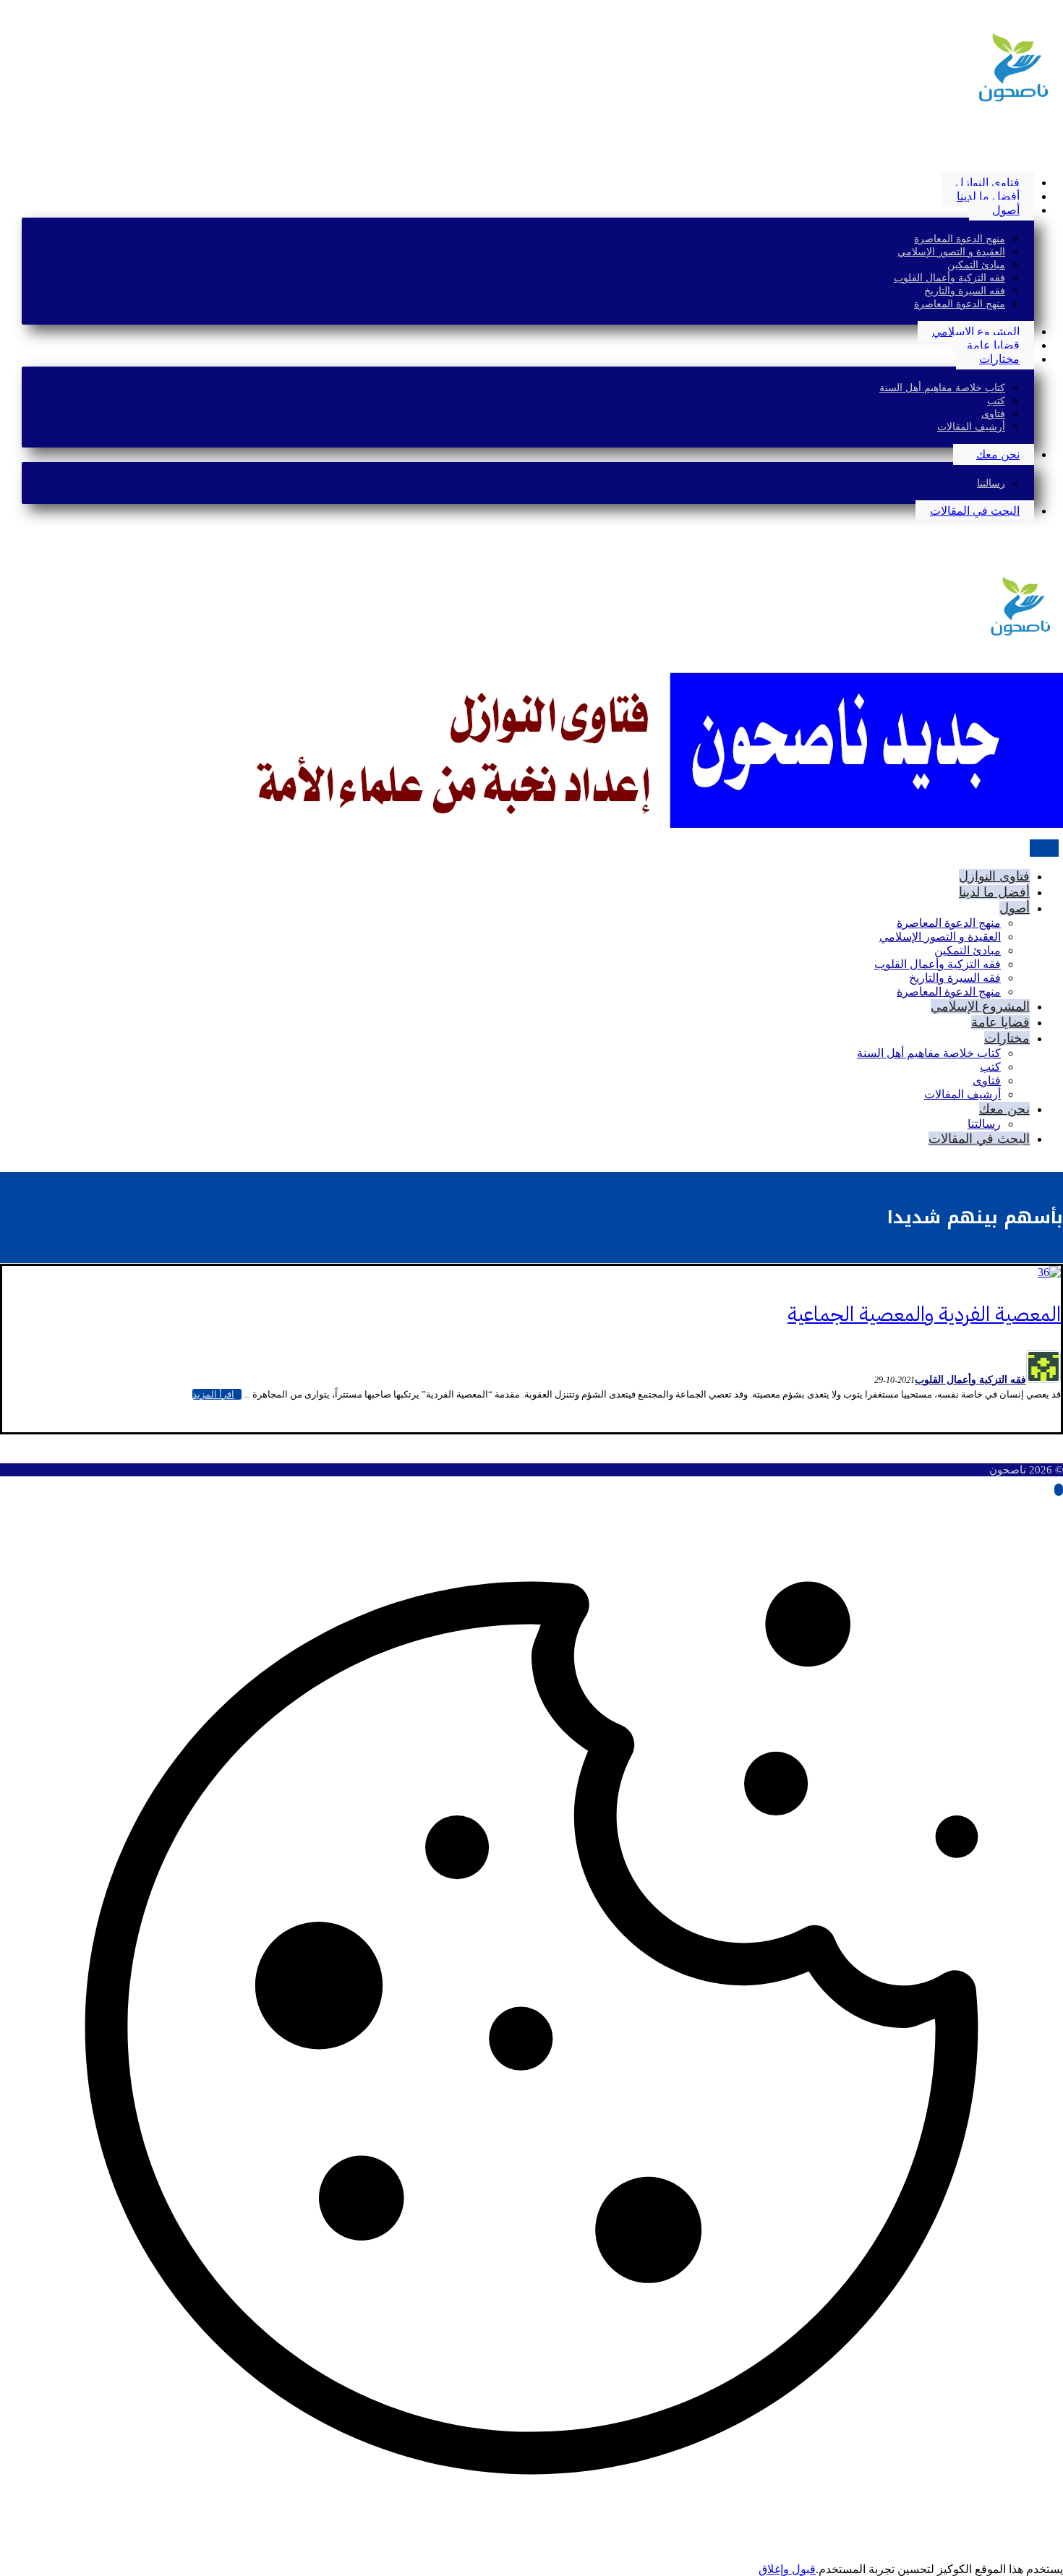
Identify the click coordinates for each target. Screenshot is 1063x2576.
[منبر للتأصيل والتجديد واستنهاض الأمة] (1012, 103)
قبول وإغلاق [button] (787, 2569)
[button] (1059, 158)
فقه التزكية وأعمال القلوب (970, 1380)
